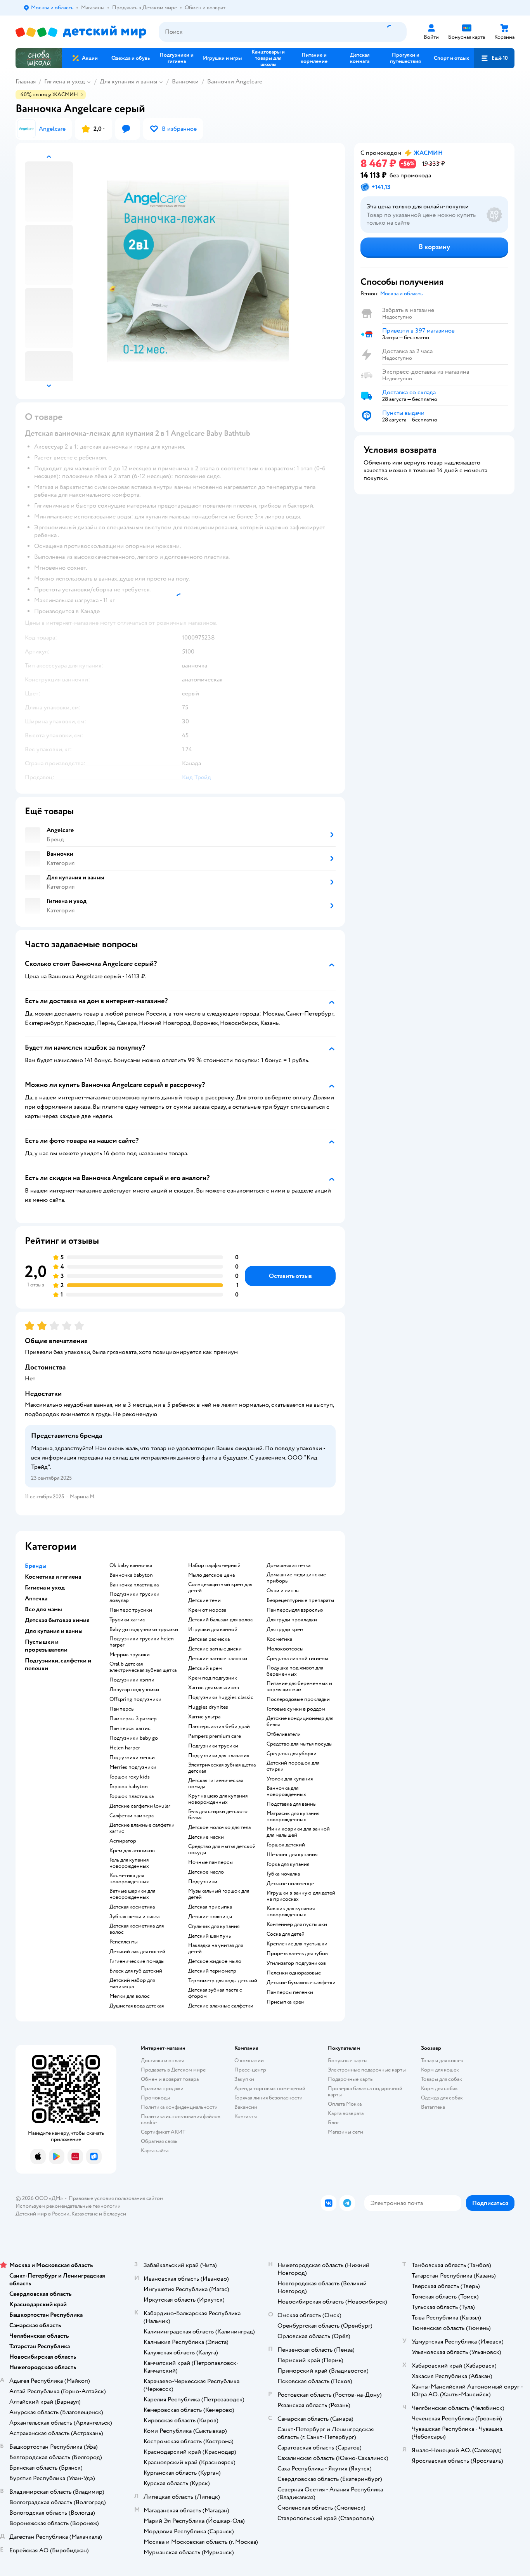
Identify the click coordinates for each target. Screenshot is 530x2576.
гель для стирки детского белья (218, 1815)
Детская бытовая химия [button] (57, 1620)
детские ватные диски (215, 1649)
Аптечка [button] (36, 1598)
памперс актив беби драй (219, 1727)
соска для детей (286, 1934)
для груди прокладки (292, 1620)
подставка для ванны (292, 1804)
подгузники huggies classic (221, 1697)
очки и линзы (283, 1591)
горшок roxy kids (130, 1777)
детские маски (206, 1837)
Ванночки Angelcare (235, 81)
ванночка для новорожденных (286, 1791)
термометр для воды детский (223, 1981)
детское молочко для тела (219, 1827)
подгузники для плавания (219, 1756)
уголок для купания (290, 1779)
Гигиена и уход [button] (45, 1588)
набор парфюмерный (214, 1565)
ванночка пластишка (134, 1585)
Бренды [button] (36, 1566)
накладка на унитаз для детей (216, 1948)
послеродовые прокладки (298, 1699)
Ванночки (185, 81)
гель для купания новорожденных (129, 1863)
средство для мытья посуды (300, 1744)
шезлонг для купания (292, 1855)
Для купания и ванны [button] (54, 1631)
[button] (494, 58)
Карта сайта (155, 2150)
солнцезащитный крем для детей (220, 1588)
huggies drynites (208, 1707)
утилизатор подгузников (296, 1963)
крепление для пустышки (297, 1944)
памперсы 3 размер (133, 1719)
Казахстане (85, 2214)
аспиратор (123, 1841)
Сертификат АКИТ (163, 2132)
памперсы (122, 1709)
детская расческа (209, 1639)
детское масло (206, 1872)
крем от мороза (207, 1610)
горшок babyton (129, 1787)
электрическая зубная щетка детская (222, 1768)
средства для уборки (292, 1754)
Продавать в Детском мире (173, 2070)
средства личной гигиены (297, 1659)
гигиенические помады (137, 1961)
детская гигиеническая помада (216, 1784)
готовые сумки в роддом (296, 1709)
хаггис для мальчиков (214, 1688)
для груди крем (285, 1630)
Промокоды (155, 2098)
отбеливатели (284, 1734)
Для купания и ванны (128, 81)
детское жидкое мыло (215, 1961)
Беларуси (115, 2214)
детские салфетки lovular (140, 1806)
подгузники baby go (134, 1738)
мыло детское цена (211, 1575)
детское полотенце (290, 1884)
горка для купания (288, 1864)
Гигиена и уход (65, 81)
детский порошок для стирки (293, 1766)
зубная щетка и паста (134, 1917)
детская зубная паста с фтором (215, 1993)
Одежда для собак (442, 2098)
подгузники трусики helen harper (142, 1642)
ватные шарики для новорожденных (132, 1894)
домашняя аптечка (288, 1565)
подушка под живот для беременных (295, 1671)
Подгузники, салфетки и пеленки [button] (58, 1664)
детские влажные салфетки (221, 2006)
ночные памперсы (210, 1862)
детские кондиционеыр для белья (300, 1721)
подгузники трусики (213, 1746)
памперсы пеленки (290, 1992)
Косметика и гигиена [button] (53, 1577)
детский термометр (212, 1971)
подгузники (203, 1882)
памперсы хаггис (130, 1728)
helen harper (125, 1748)
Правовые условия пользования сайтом (116, 2198)
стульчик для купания (214, 1926)
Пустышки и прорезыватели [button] (46, 1646)
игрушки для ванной (213, 1630)
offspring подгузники (135, 1699)
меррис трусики (130, 1655)
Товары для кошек (442, 2060)
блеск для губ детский (136, 1971)
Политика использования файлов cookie (181, 2119)
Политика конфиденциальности (179, 2107)
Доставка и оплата (163, 2060)
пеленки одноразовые (294, 1973)
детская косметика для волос (137, 1929)
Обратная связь (159, 2141)
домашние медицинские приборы (296, 1578)
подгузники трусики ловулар (134, 1597)
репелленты (124, 1942)
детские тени (204, 1600)
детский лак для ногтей (137, 1952)
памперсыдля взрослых (295, 1610)
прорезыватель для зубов (297, 1954)
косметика (279, 1639)
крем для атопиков (132, 1851)
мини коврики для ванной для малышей (298, 1832)
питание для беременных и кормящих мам (299, 1687)
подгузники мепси (132, 1758)
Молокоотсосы (285, 1649)
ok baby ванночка (131, 1565)
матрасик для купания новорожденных (293, 1817)
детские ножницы (210, 1917)
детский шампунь (210, 1936)
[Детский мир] (81, 32)
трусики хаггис (127, 1620)
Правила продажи (162, 2088)
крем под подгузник (213, 1678)
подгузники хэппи (132, 1680)
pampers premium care (215, 1736)
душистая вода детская (137, 2006)
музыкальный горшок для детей (219, 1894)
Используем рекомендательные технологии (68, 2206)
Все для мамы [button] (43, 1609)
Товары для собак (442, 2079)
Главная (26, 81)
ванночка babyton (131, 1575)
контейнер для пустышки (297, 1924)
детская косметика (132, 1907)
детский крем (205, 1668)
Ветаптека (433, 2107)
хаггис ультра (204, 1717)
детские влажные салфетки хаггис (142, 1828)
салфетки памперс (132, 1816)
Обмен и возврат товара (170, 2079)
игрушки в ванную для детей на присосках (301, 1896)
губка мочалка (283, 1874)
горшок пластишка (132, 1796)
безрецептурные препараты (300, 1600)
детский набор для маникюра (132, 1983)
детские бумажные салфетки (301, 1983)
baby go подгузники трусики (144, 1630)
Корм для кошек (440, 2070)
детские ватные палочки (218, 1659)
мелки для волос (130, 1996)
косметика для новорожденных (129, 1879)
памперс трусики (131, 1610)
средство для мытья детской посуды (222, 1850)
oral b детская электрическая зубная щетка (143, 1667)
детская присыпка (210, 1907)
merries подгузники (133, 1767)
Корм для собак (439, 2088)
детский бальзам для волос (221, 1620)
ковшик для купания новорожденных (291, 1912)
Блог (333, 2123)
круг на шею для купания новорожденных (218, 1799)
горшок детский (286, 1845)
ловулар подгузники (134, 1690)
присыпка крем (286, 2002)
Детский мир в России (42, 2214)
